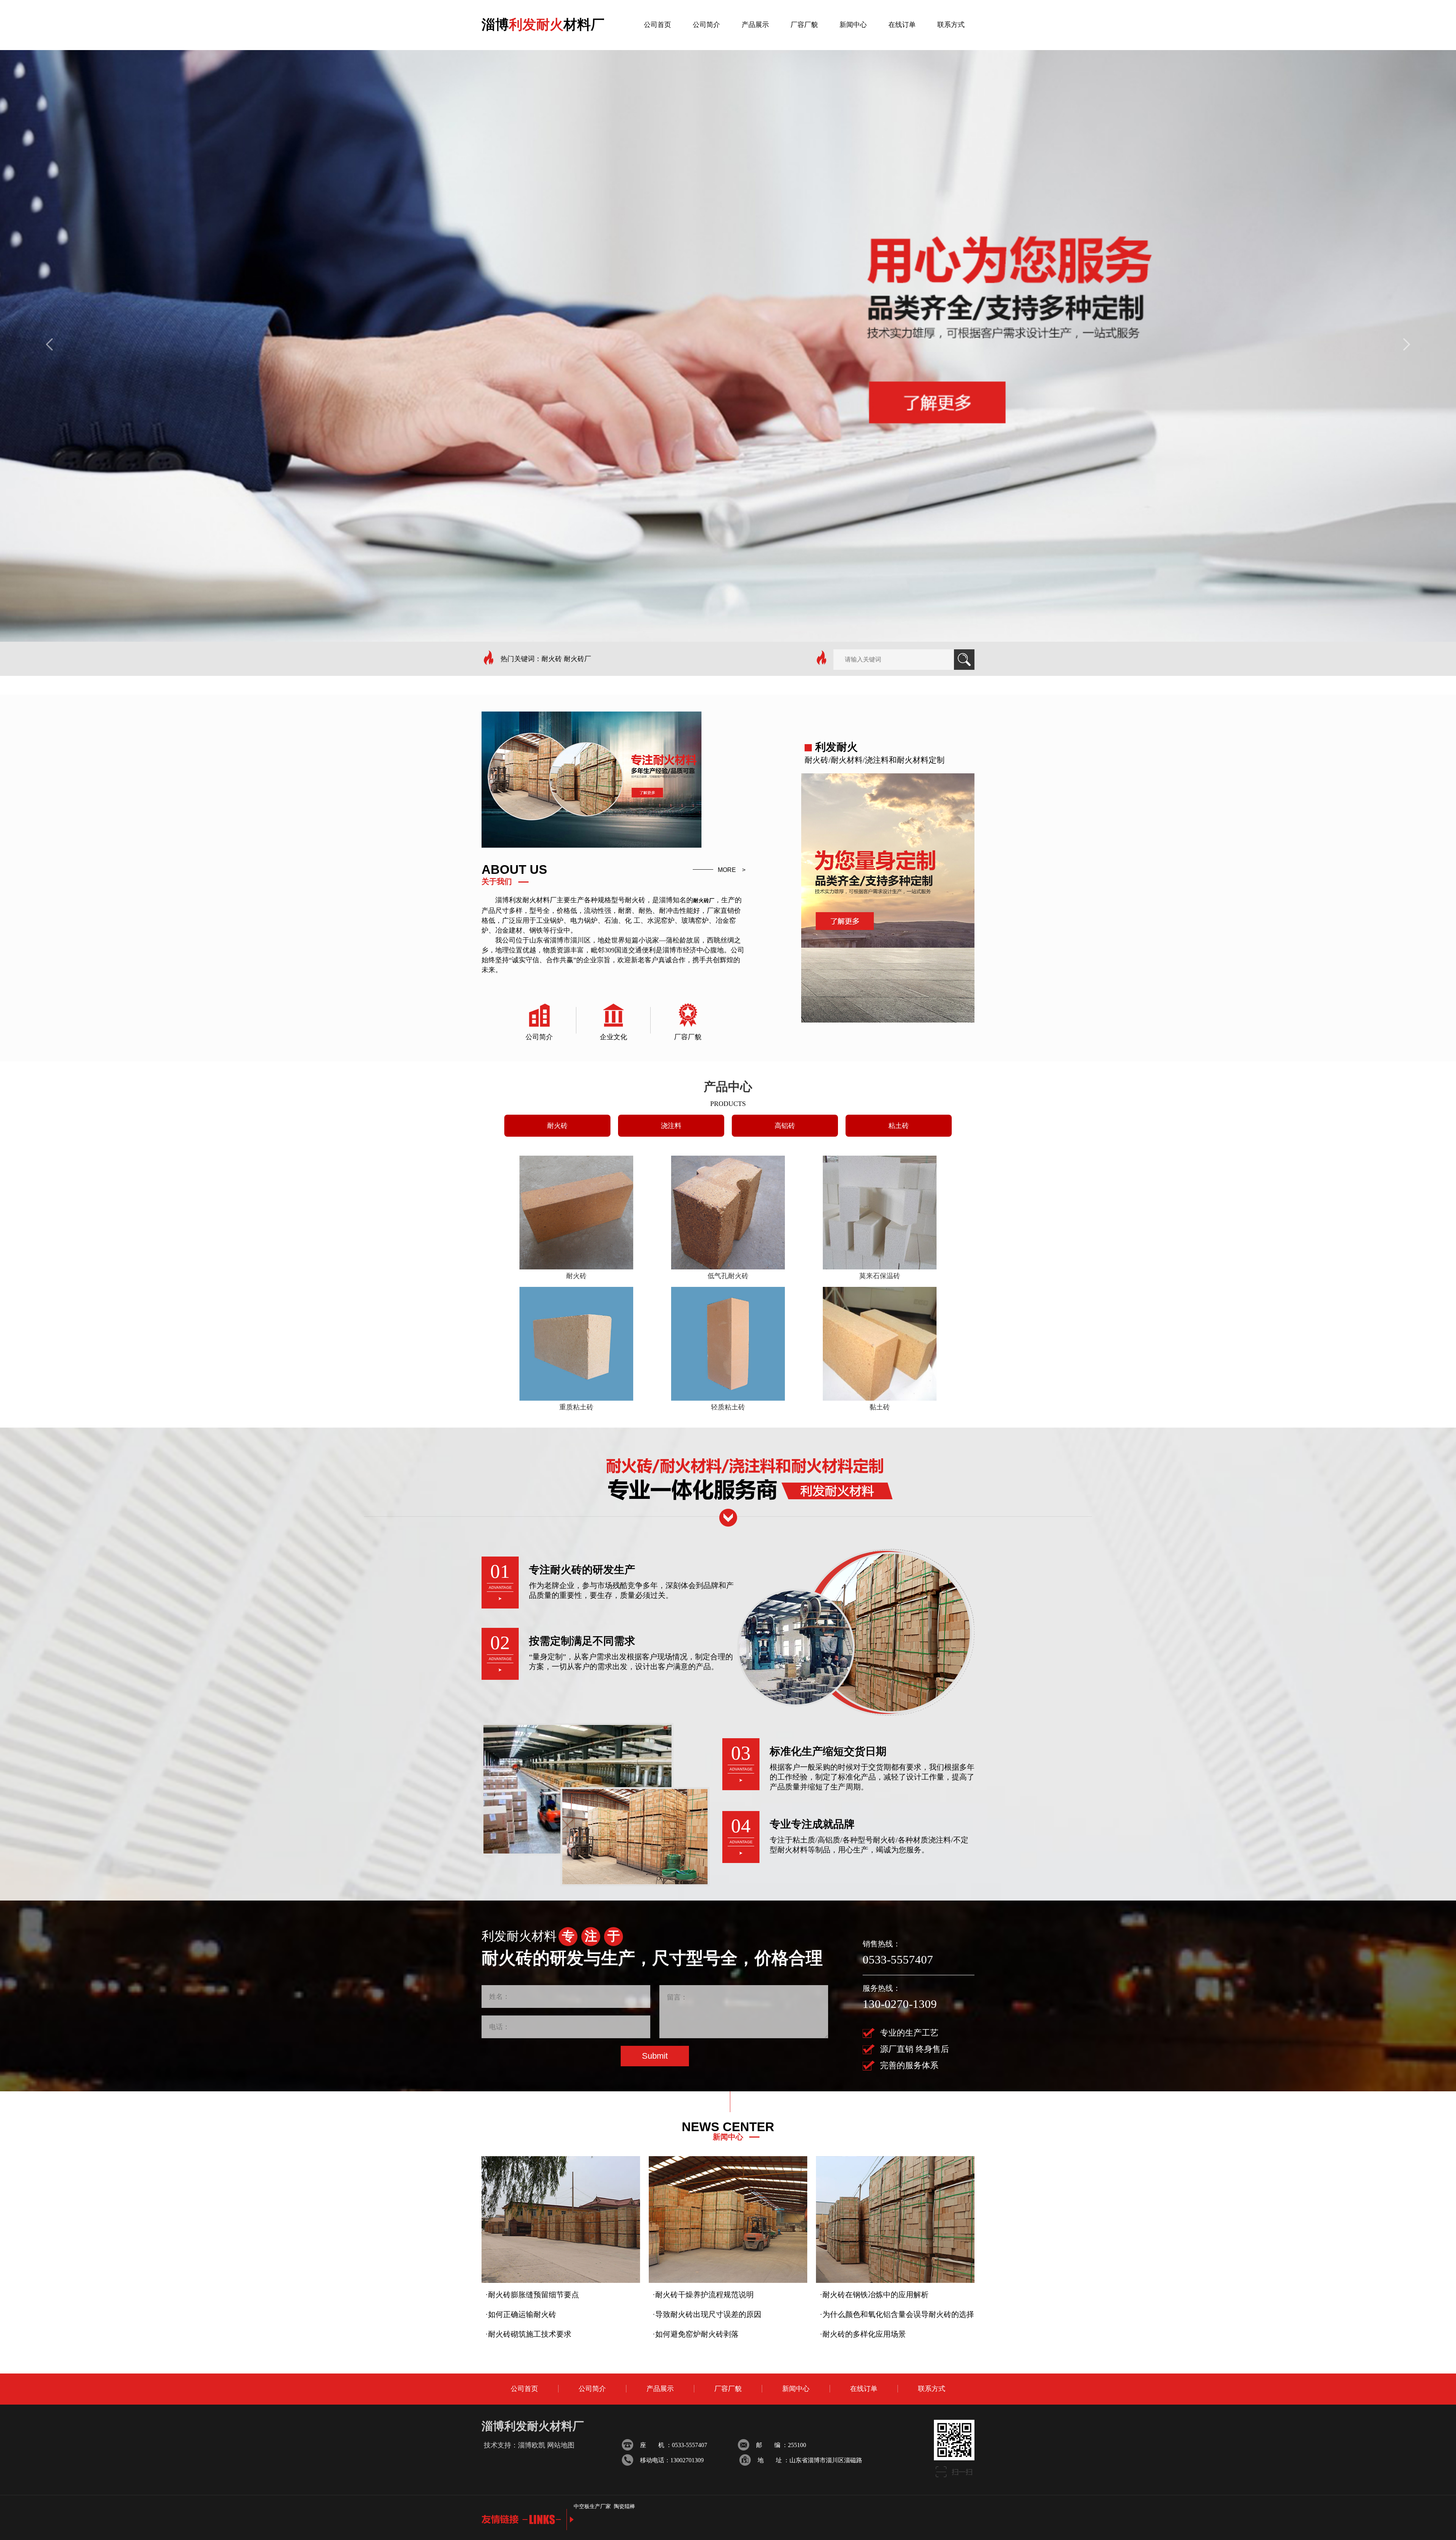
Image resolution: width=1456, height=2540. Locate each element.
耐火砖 (557, 1126)
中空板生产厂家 (592, 2506)
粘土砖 (899, 1126)
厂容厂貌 (728, 2389)
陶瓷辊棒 (624, 2506)
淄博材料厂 (543, 25)
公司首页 (524, 2389)
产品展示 (660, 2389)
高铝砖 (785, 1126)
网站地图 (561, 2445)
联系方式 (932, 2389)
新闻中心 (796, 2389)
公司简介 (592, 2389)
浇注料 (671, 1126)
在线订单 (864, 2389)
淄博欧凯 (532, 2445)
